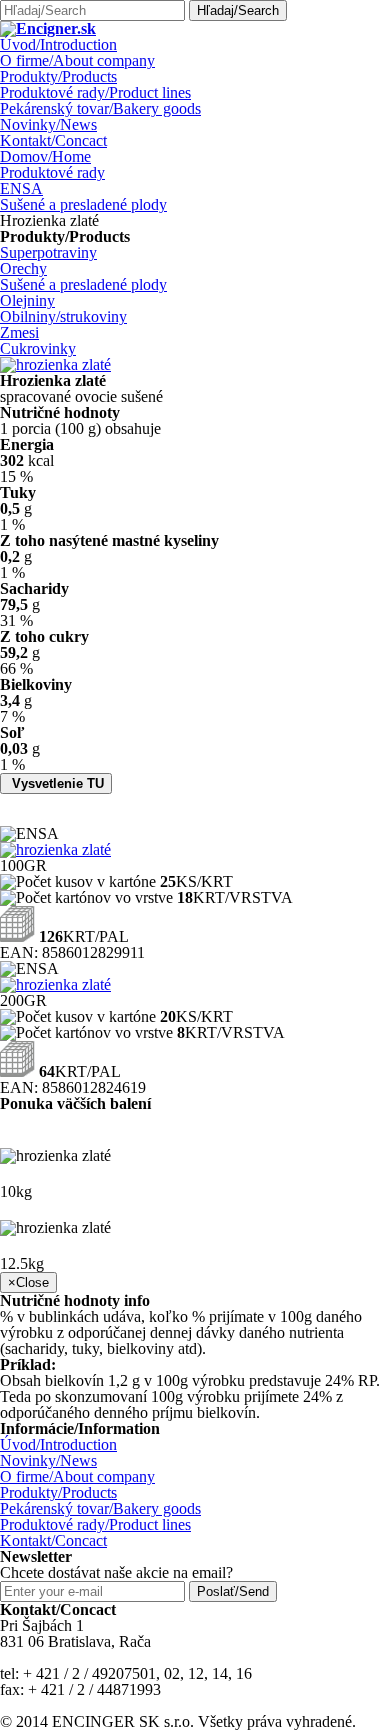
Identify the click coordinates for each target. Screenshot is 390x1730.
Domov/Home (45, 156)
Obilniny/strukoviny (63, 316)
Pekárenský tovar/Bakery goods (100, 108)
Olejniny (27, 300)
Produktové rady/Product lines (95, 92)
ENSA (21, 188)
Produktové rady (52, 172)
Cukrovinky (38, 348)
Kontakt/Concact (53, 140)
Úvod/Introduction (58, 44)
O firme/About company (77, 60)
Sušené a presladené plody (83, 204)
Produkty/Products (58, 76)
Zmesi (19, 332)
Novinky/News (48, 124)
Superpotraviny (48, 252)
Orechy (23, 268)
